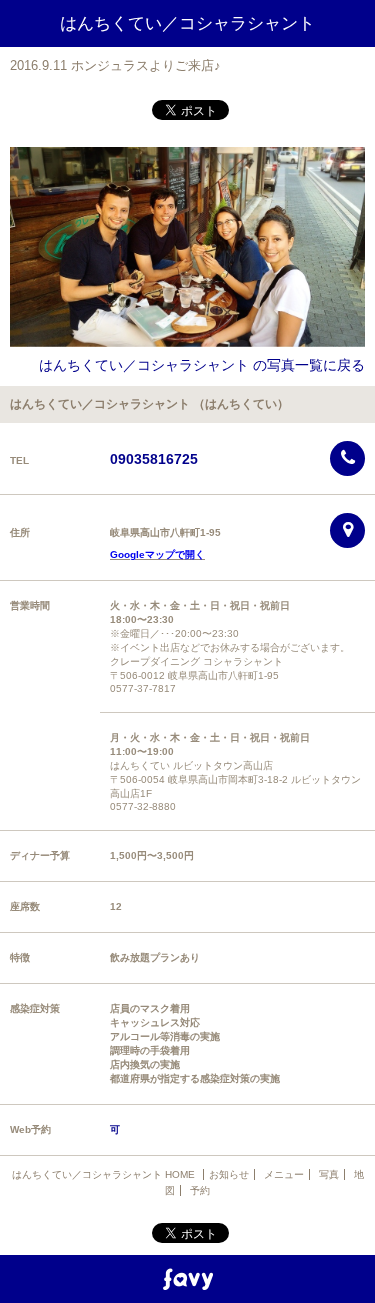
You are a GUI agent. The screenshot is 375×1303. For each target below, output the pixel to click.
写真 (329, 1174)
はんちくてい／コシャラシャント (187, 23)
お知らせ (229, 1174)
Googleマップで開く (157, 554)
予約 (200, 1190)
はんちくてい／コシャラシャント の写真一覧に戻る (202, 365)
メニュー (284, 1174)
